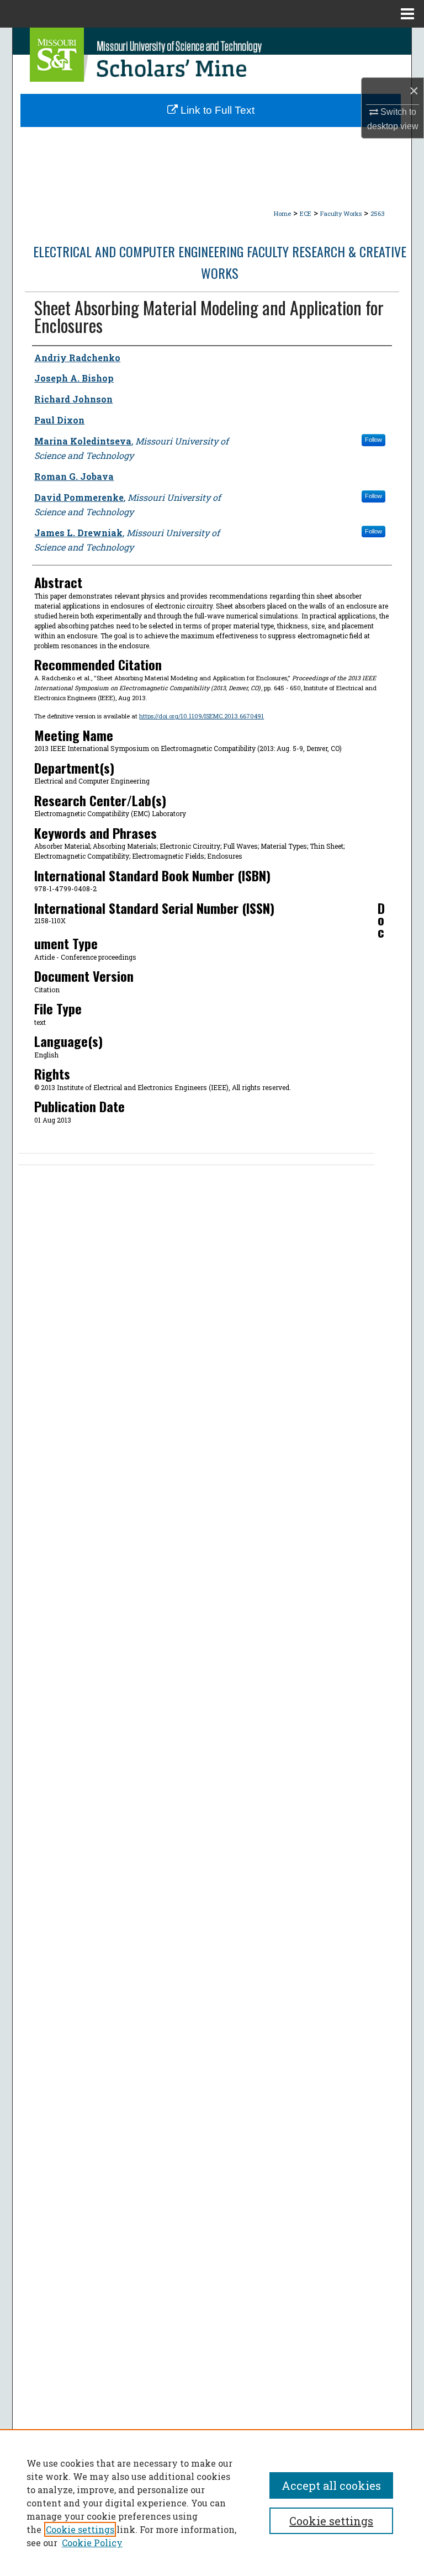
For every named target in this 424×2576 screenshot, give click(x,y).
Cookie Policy (92, 2543)
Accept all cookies (331, 2485)
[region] (212, 2503)
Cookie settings (80, 2529)
